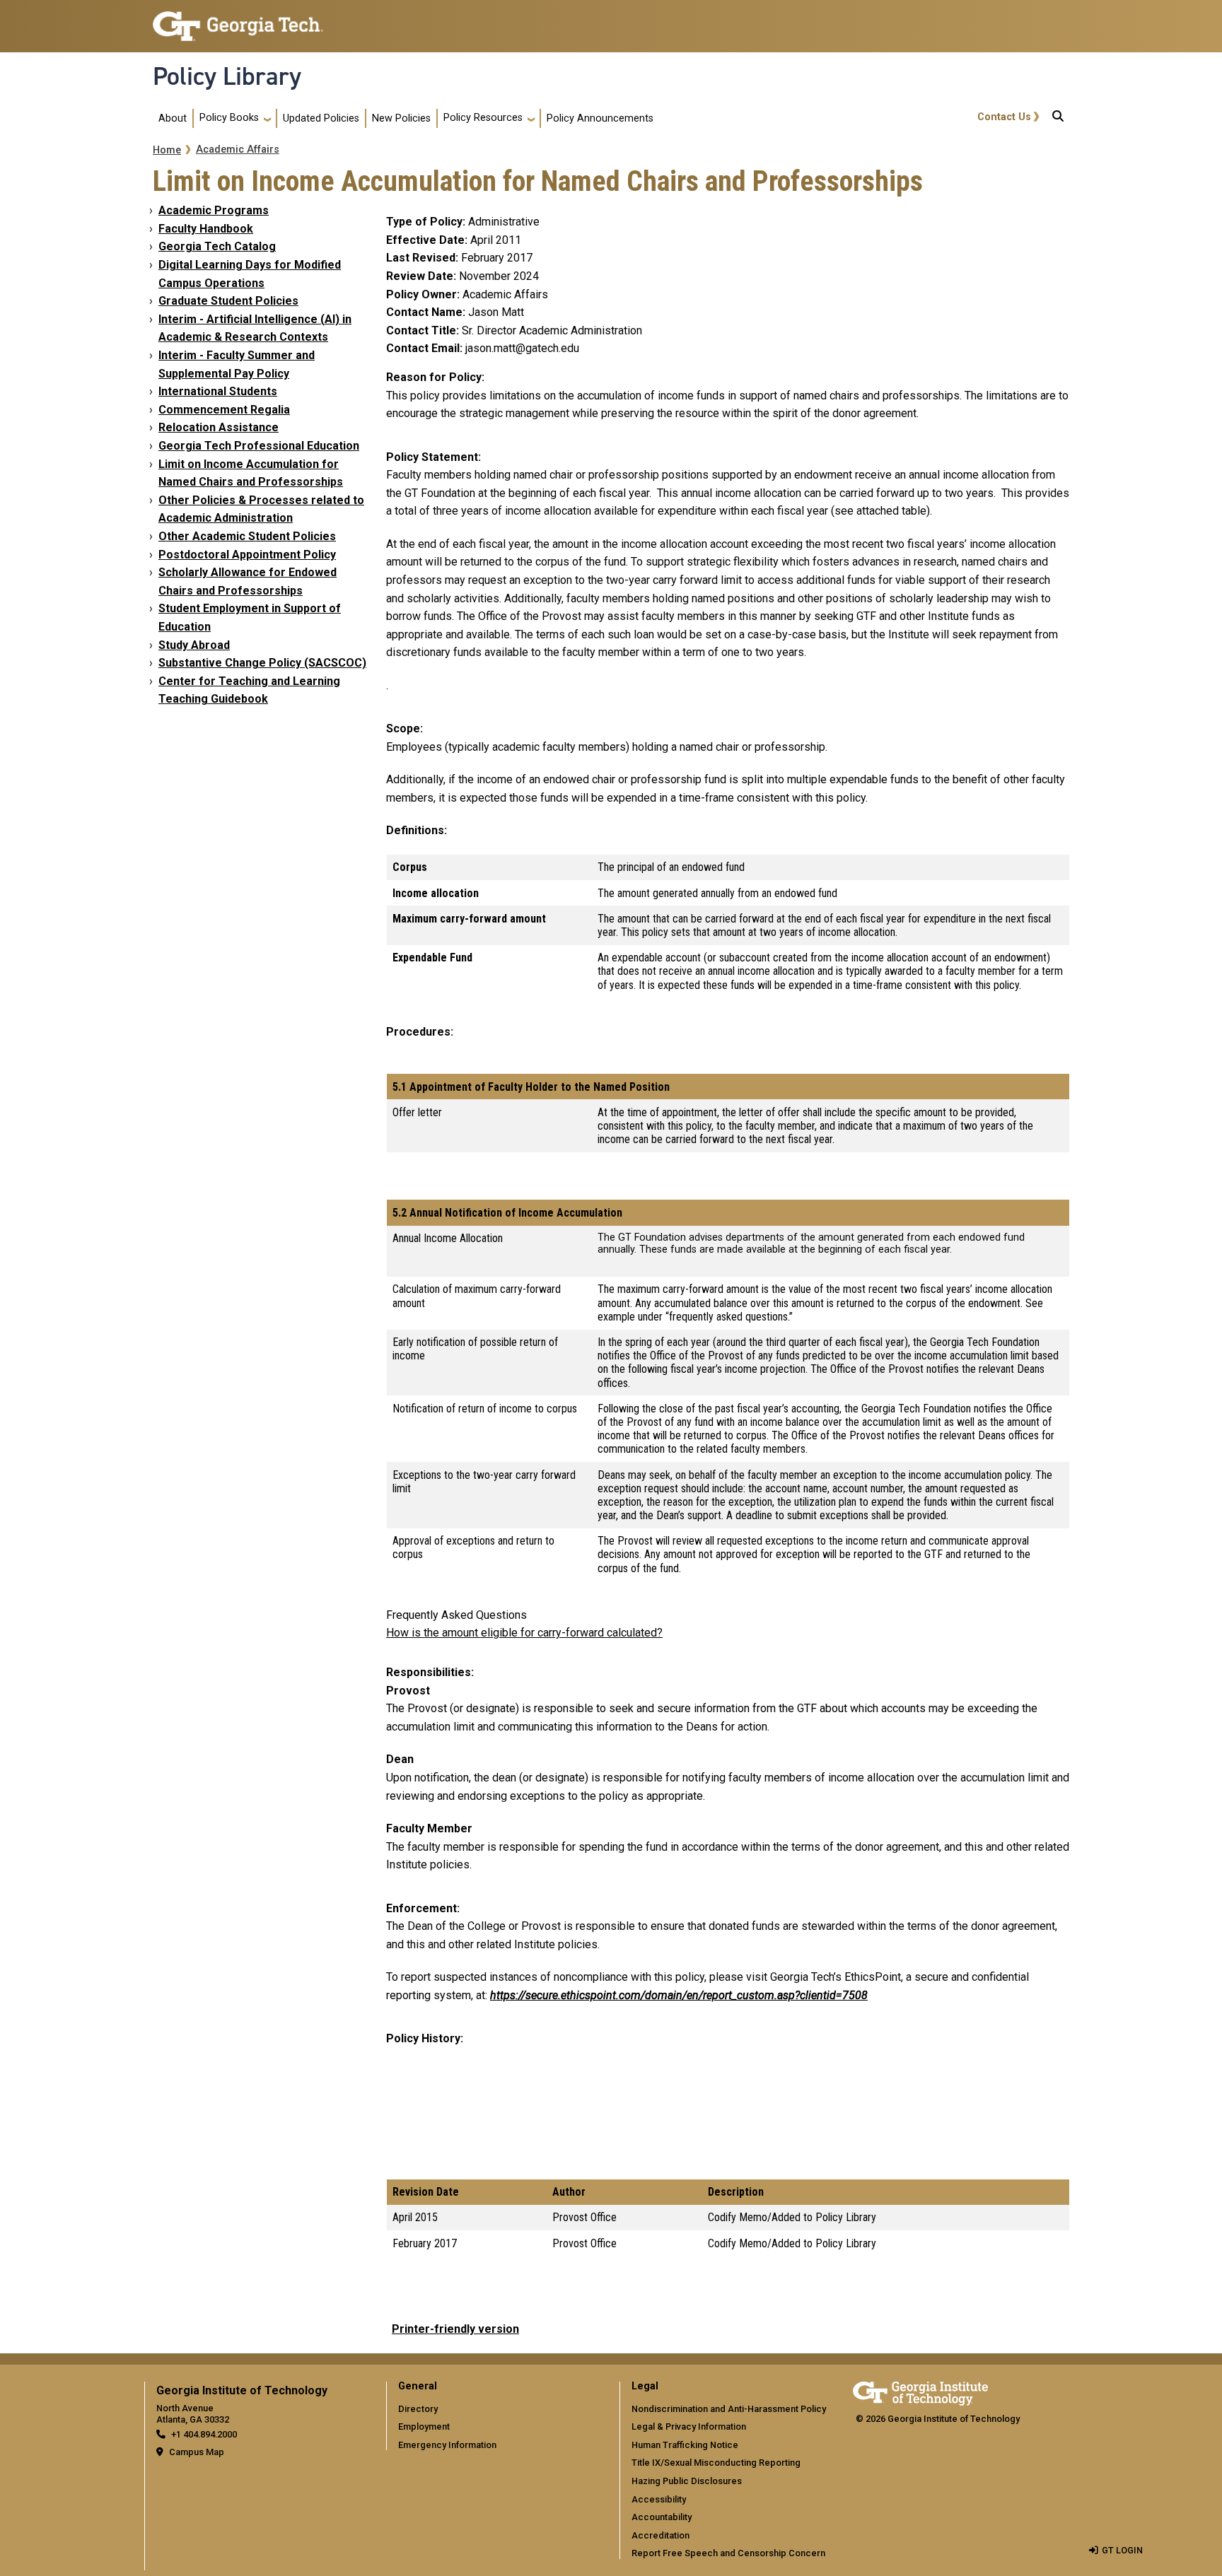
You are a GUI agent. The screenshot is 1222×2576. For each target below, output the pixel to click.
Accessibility (659, 2499)
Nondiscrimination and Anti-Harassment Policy (729, 2409)
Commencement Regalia (224, 410)
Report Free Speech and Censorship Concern (728, 2553)
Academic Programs (214, 210)
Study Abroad (194, 645)
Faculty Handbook (206, 229)
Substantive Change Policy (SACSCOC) (262, 663)
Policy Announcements (600, 118)
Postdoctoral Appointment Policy (247, 555)
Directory (418, 2409)
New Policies (401, 118)
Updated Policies (321, 118)
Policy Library (227, 76)
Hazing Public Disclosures (687, 2481)
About (173, 118)
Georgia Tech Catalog (217, 246)
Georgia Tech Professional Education (259, 446)
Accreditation (661, 2535)
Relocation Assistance (219, 427)
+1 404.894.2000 (204, 2434)
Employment (424, 2426)
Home (167, 150)
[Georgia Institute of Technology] (238, 20)
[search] (1058, 119)
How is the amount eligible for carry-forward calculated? (524, 1633)
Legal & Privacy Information (689, 2426)
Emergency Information (447, 2445)
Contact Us (1004, 117)
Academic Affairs (238, 150)
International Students (218, 391)
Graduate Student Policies (228, 301)
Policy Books (229, 118)
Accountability (662, 2517)
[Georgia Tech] (920, 2391)
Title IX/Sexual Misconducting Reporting (716, 2463)
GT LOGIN (1122, 2550)
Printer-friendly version (455, 2329)
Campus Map (197, 2452)
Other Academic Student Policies (247, 536)
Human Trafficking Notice (685, 2445)
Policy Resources (483, 118)
